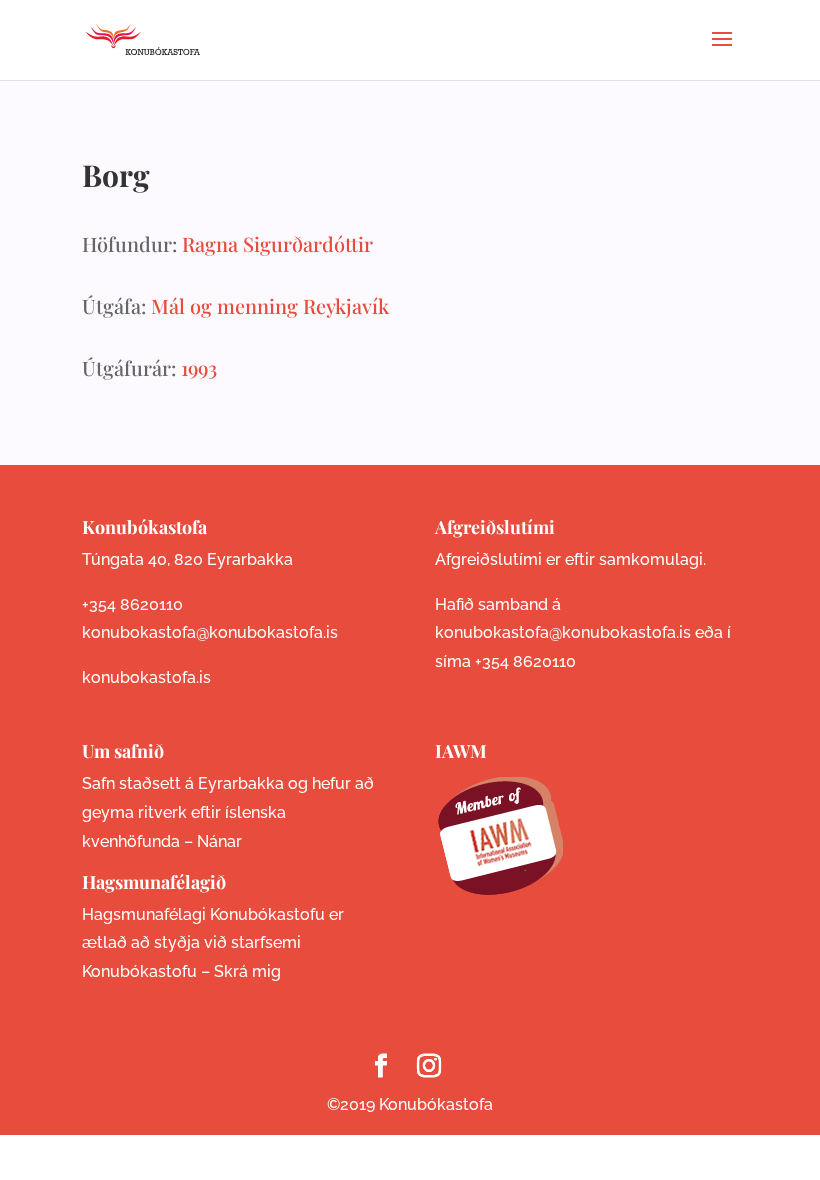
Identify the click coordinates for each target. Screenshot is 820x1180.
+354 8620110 (132, 604)
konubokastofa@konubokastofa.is (210, 632)
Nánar (219, 841)
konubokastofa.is (146, 677)
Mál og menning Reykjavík (270, 305)
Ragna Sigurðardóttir (277, 243)
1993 (199, 367)
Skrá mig (247, 971)
